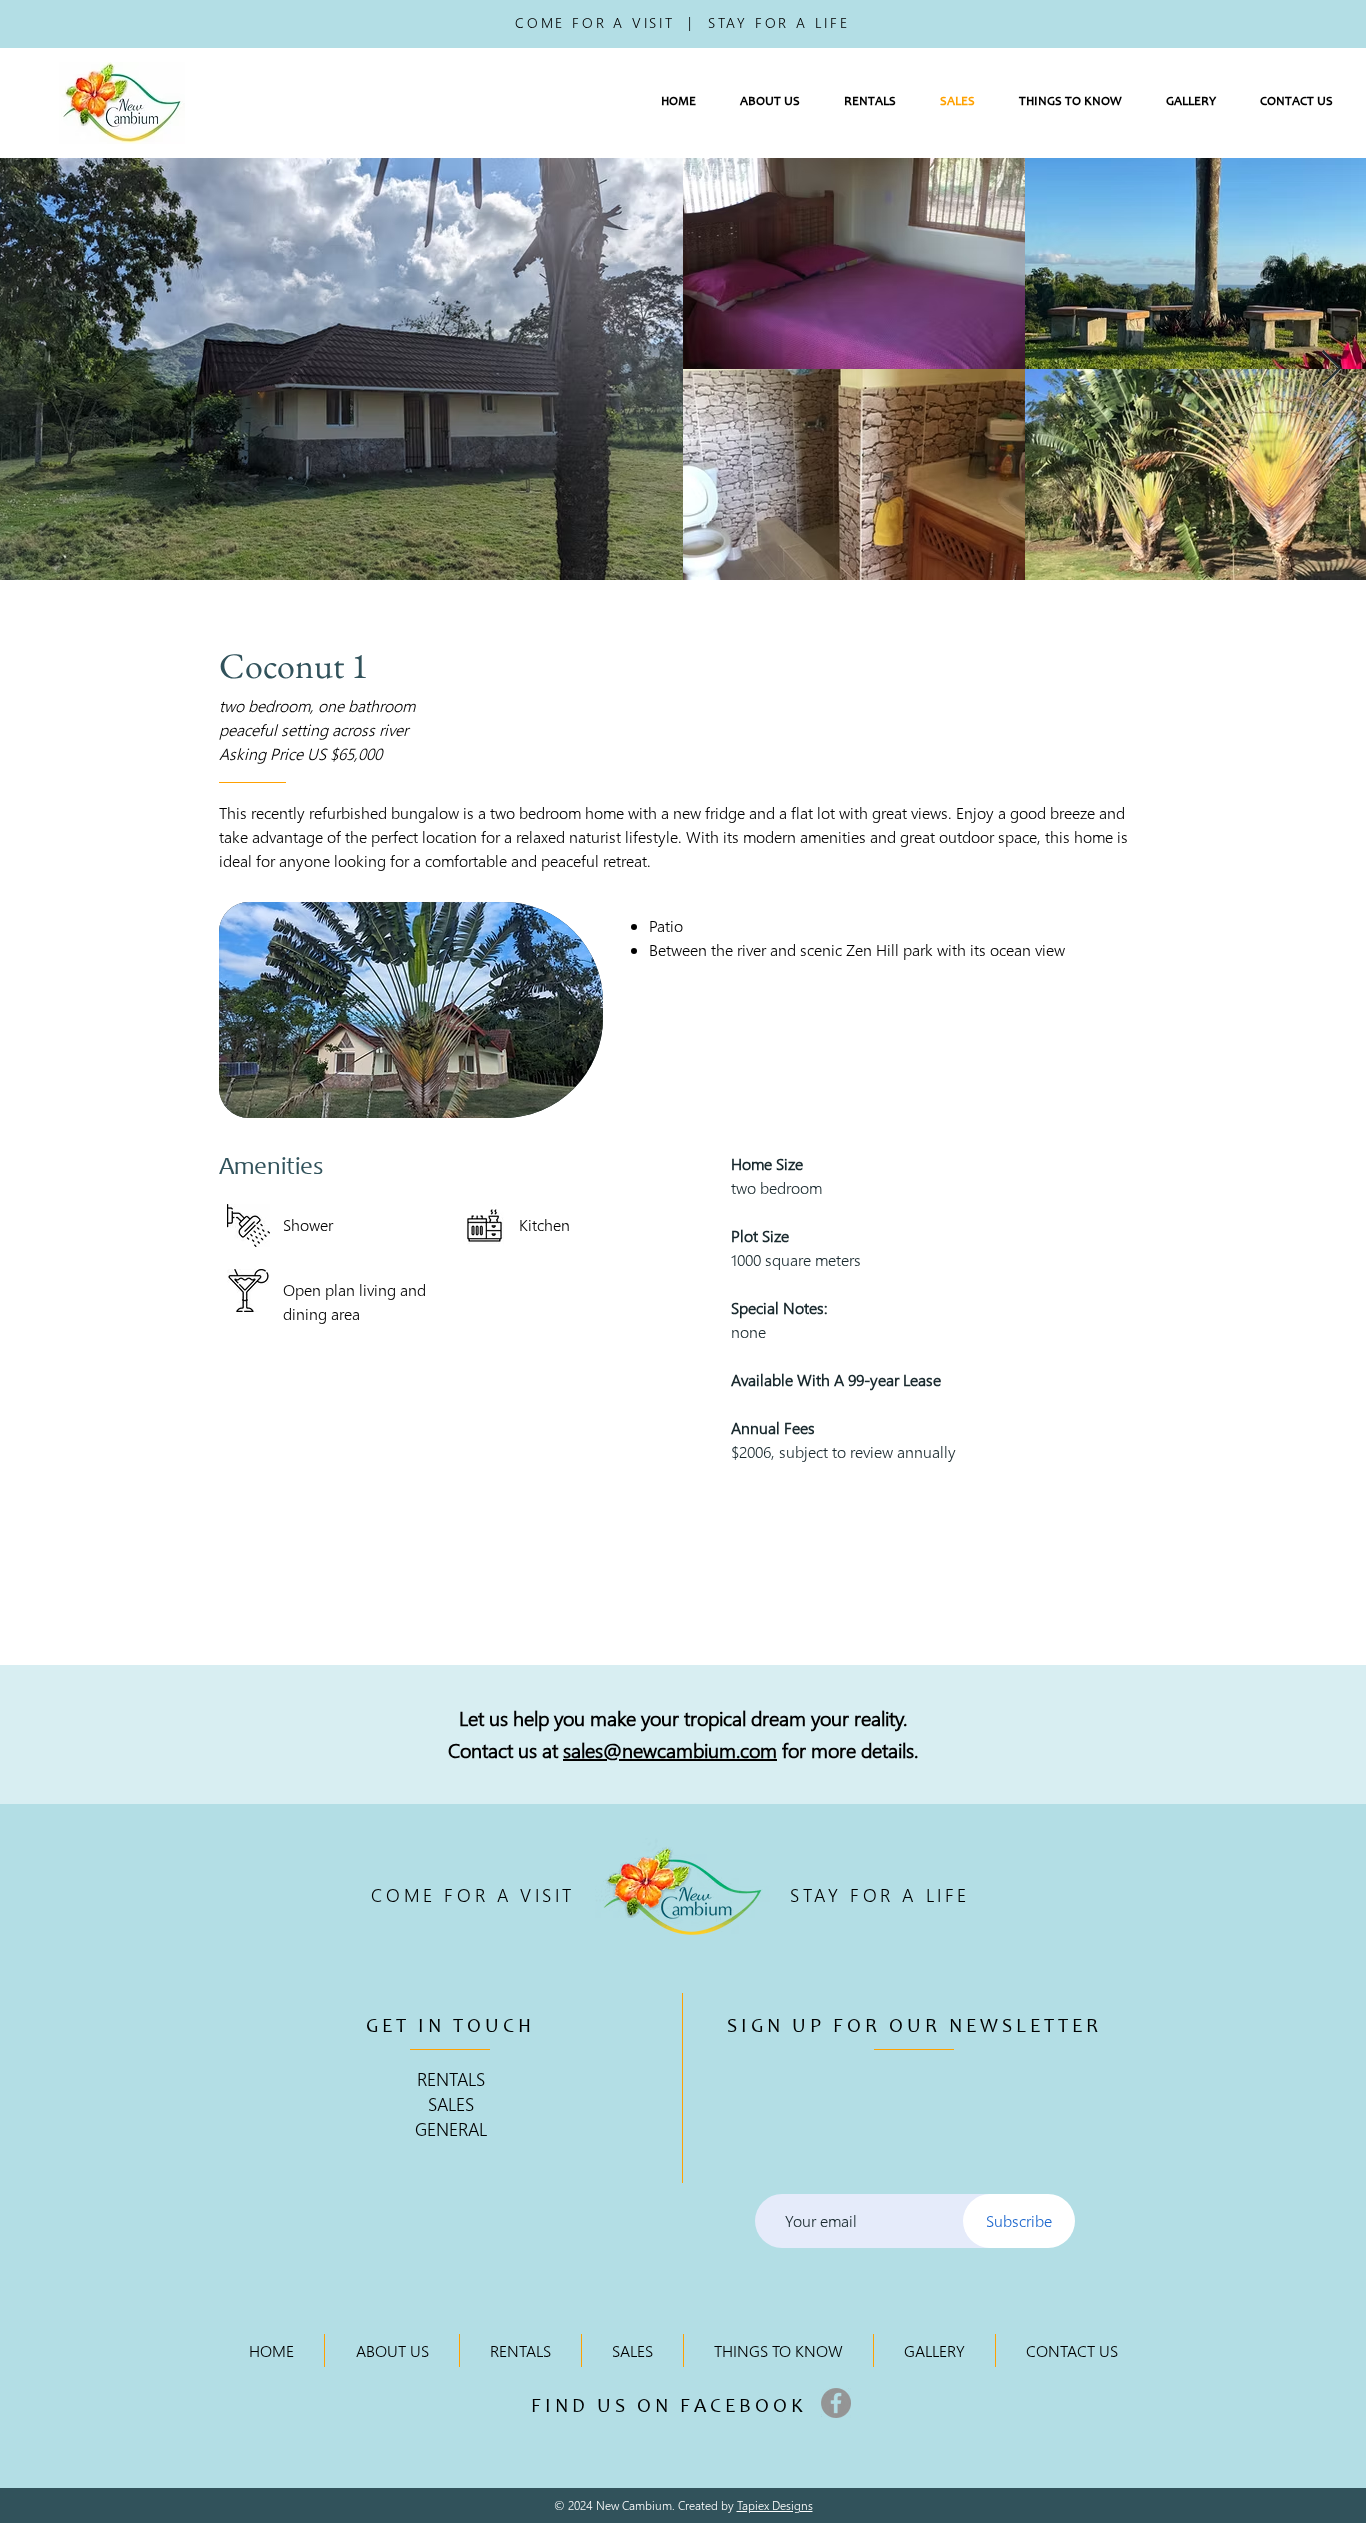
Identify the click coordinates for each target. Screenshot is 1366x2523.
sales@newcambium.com (670, 1749)
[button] (770, 102)
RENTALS (451, 2078)
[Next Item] (1331, 369)
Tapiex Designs (775, 2505)
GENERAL (451, 2128)
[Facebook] (836, 2403)
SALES (451, 2103)
